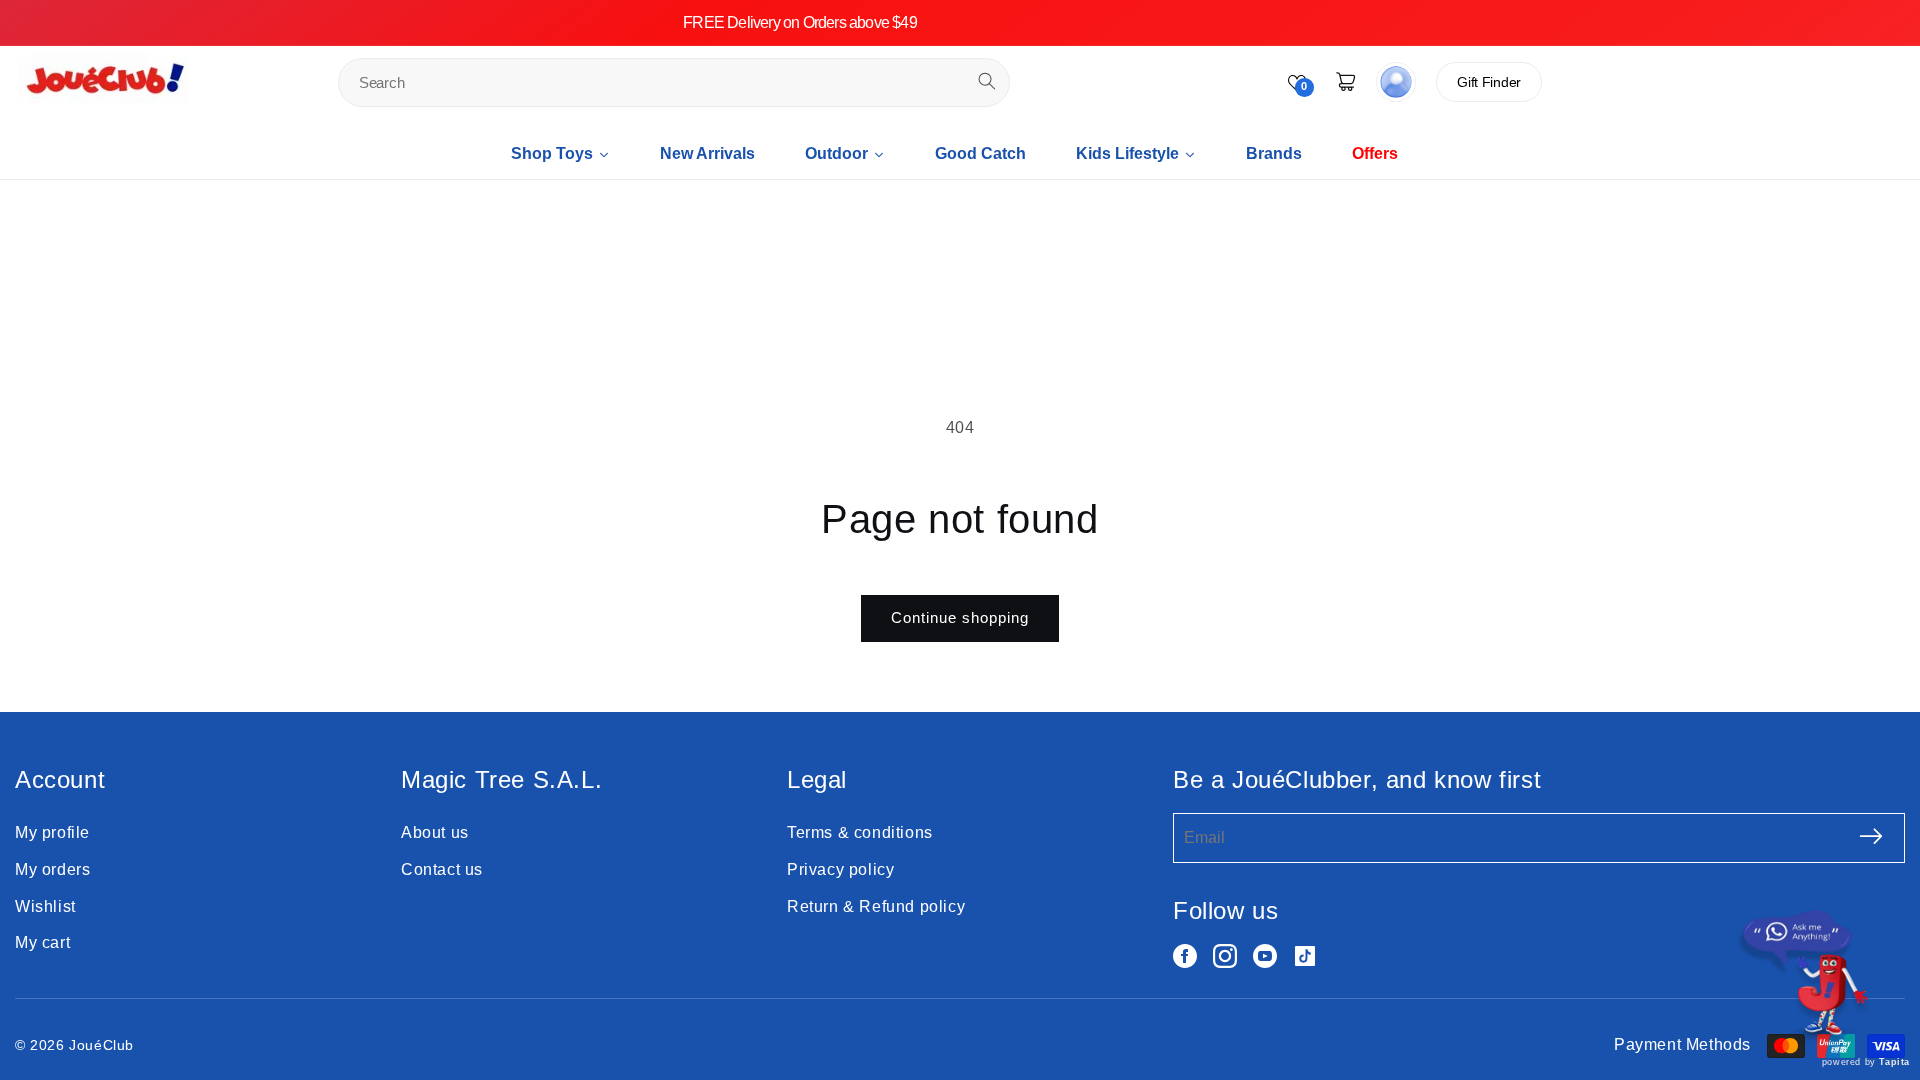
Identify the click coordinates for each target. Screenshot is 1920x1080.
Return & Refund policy (876, 906)
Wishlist (45, 906)
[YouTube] (1265, 956)
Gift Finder (1489, 82)
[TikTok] (1305, 956)
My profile (52, 832)
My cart (42, 942)
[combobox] (674, 82)
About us (435, 832)
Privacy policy (840, 869)
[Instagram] (1225, 956)
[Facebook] (1185, 956)
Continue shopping (960, 617)
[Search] (987, 81)
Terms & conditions (860, 832)
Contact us (442, 869)
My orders (52, 869)
